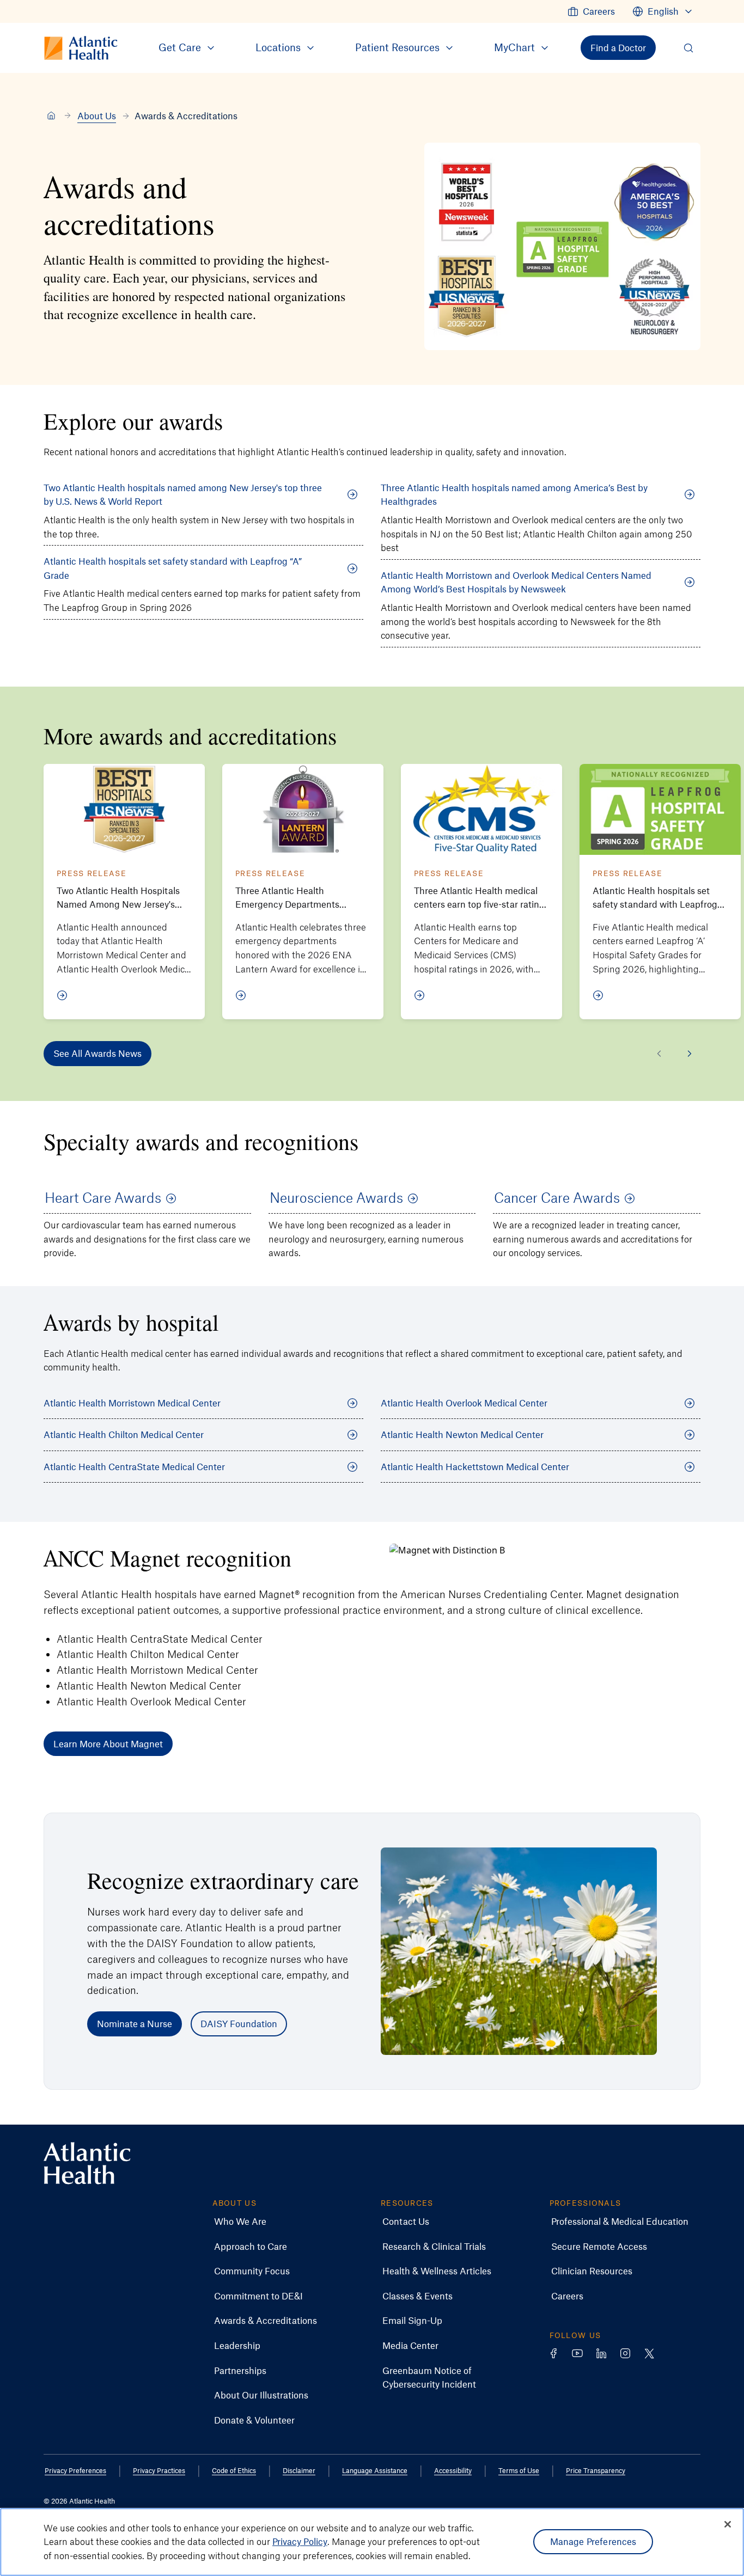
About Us (97, 115)
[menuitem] (591, 11)
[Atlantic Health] (51, 116)
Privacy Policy (300, 2542)
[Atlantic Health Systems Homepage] (87, 2164)
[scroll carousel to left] (659, 1054)
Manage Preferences (593, 2542)
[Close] (728, 2524)
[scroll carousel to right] (690, 1054)
